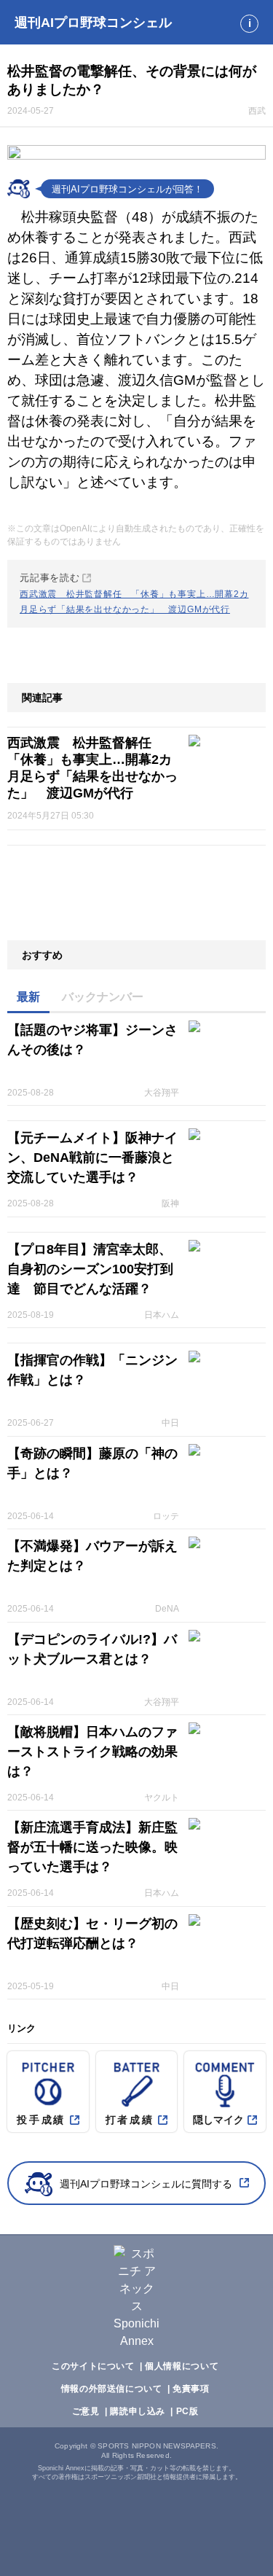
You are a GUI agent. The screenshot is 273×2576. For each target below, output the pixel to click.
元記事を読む (134, 593)
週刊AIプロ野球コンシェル (93, 23)
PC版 (187, 2411)
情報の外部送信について (112, 2389)
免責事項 (191, 2389)
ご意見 (86, 2411)
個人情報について (182, 2366)
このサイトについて (93, 2366)
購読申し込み (138, 2411)
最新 (28, 997)
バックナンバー (103, 997)
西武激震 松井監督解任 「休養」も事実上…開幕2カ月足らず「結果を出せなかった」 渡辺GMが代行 (92, 768)
